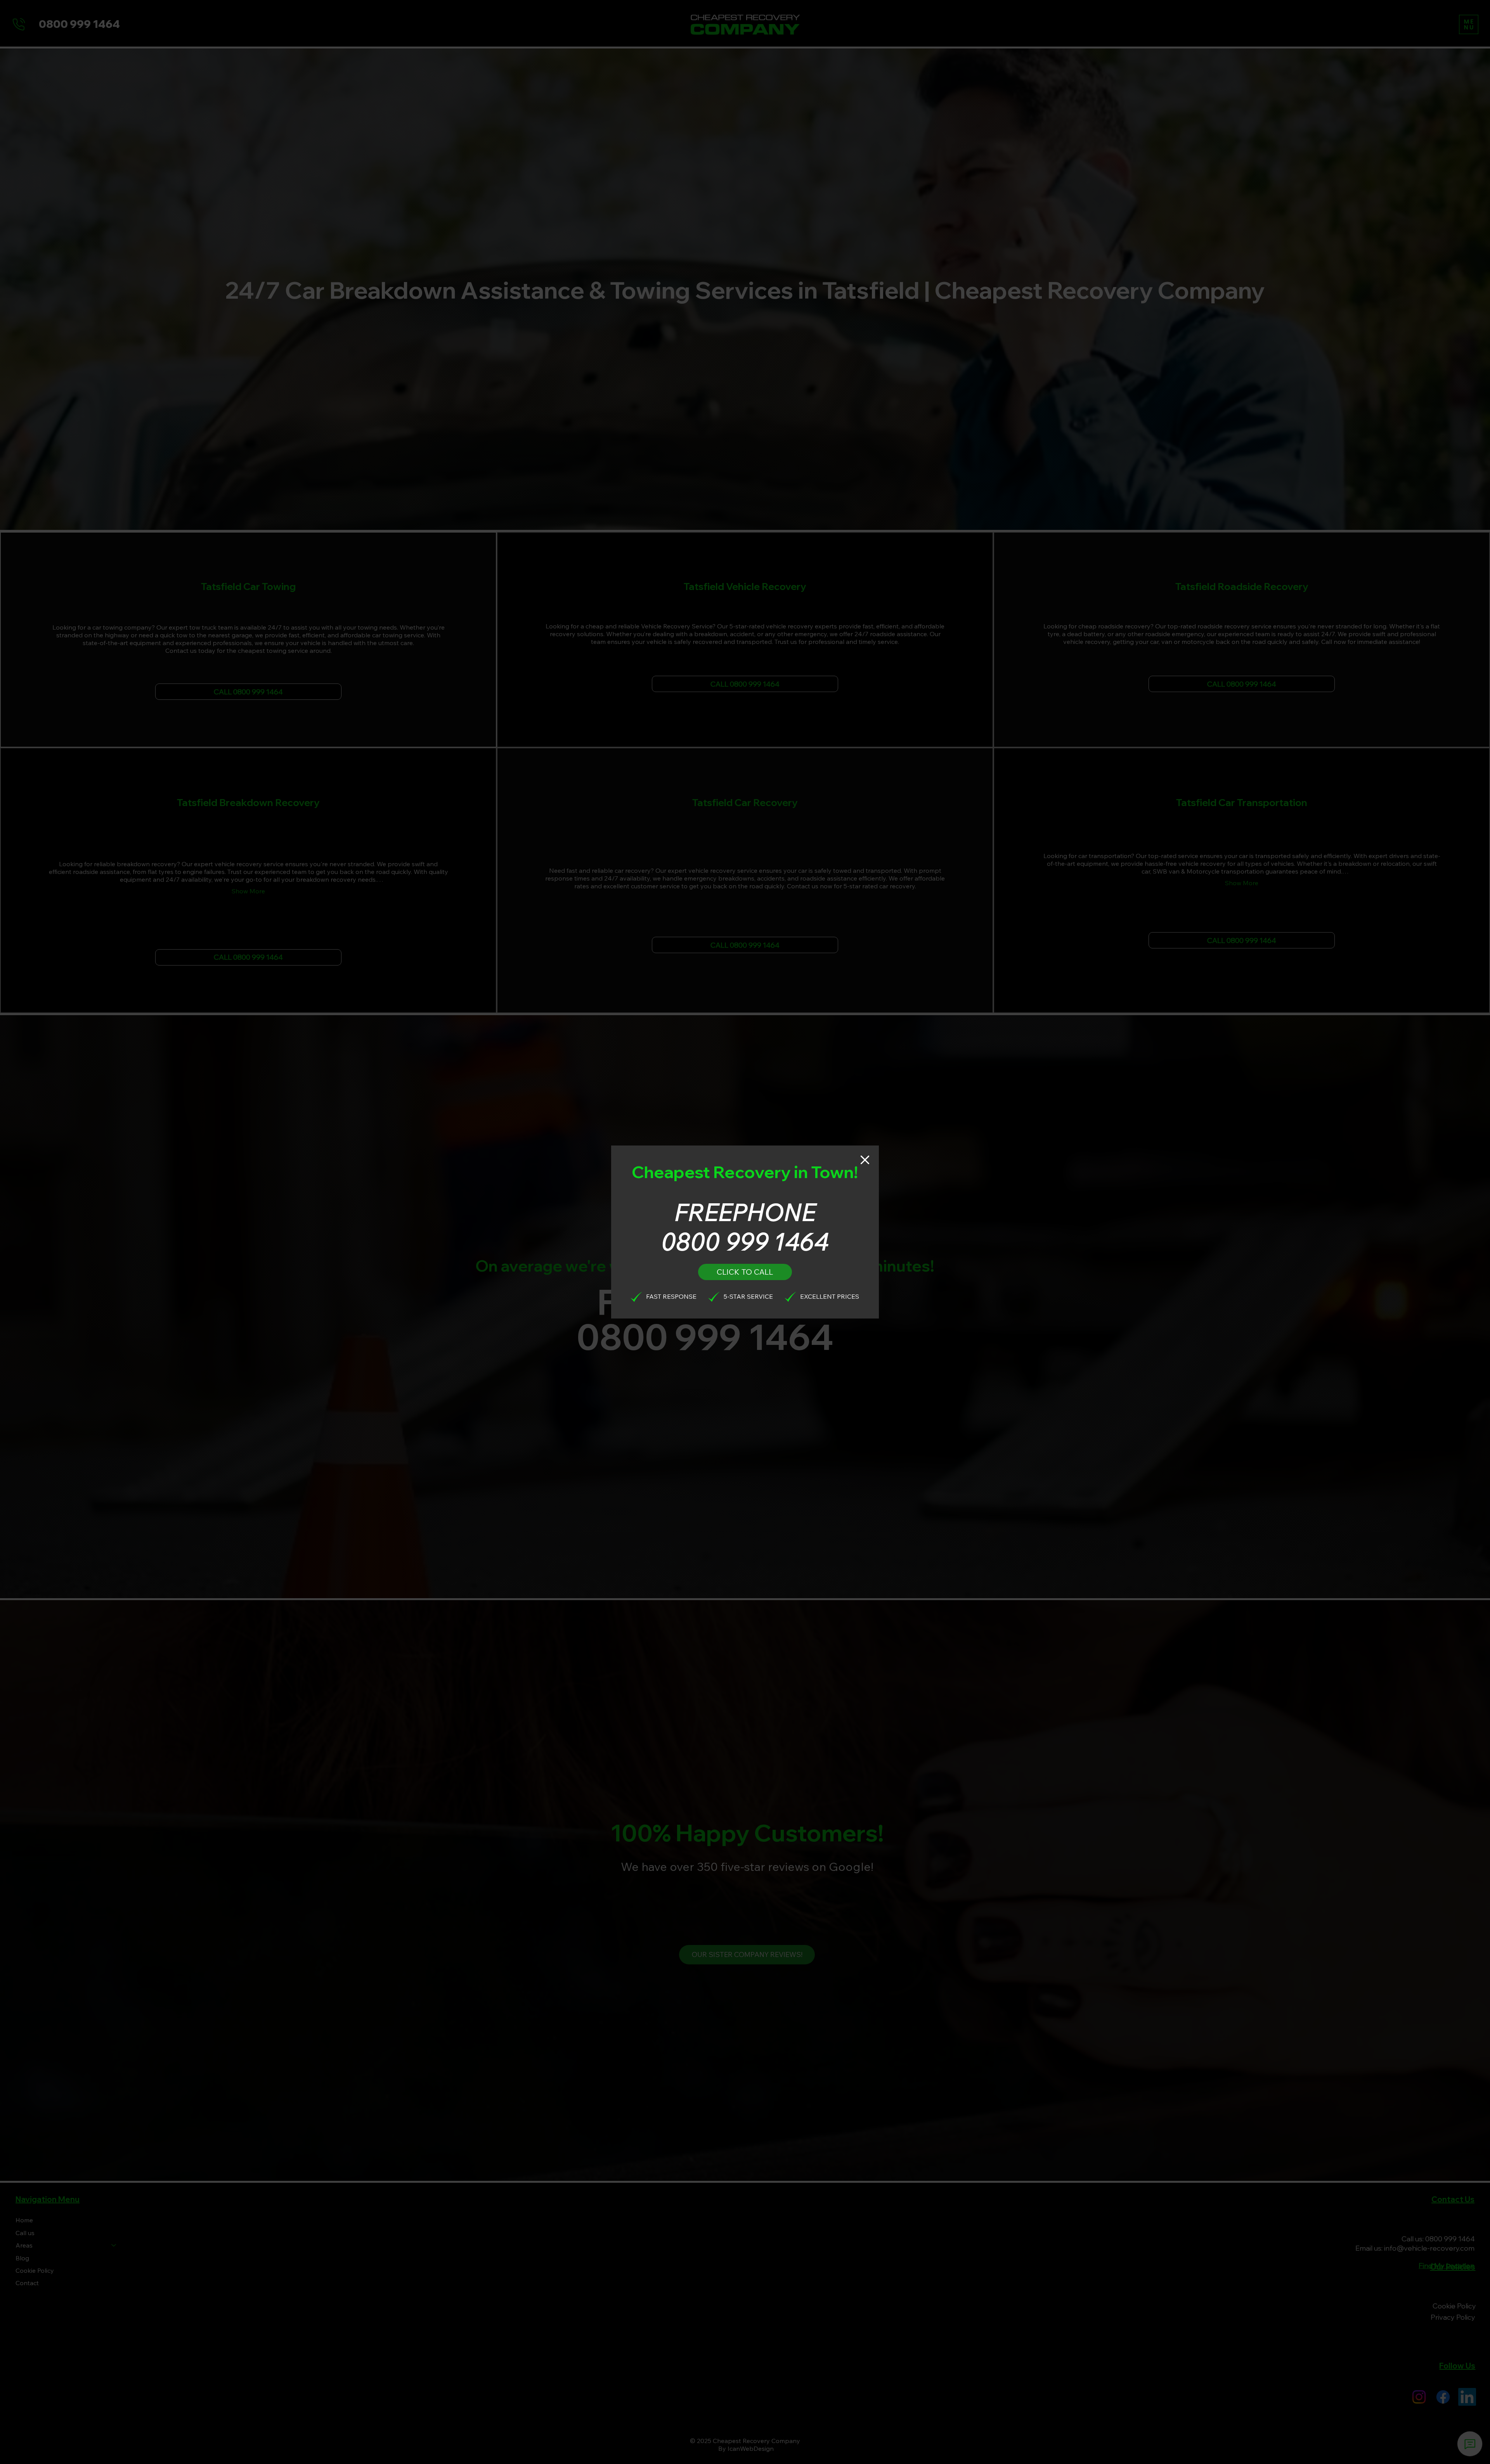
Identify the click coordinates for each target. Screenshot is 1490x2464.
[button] (865, 1160)
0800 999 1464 (745, 1241)
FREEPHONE (745, 1212)
